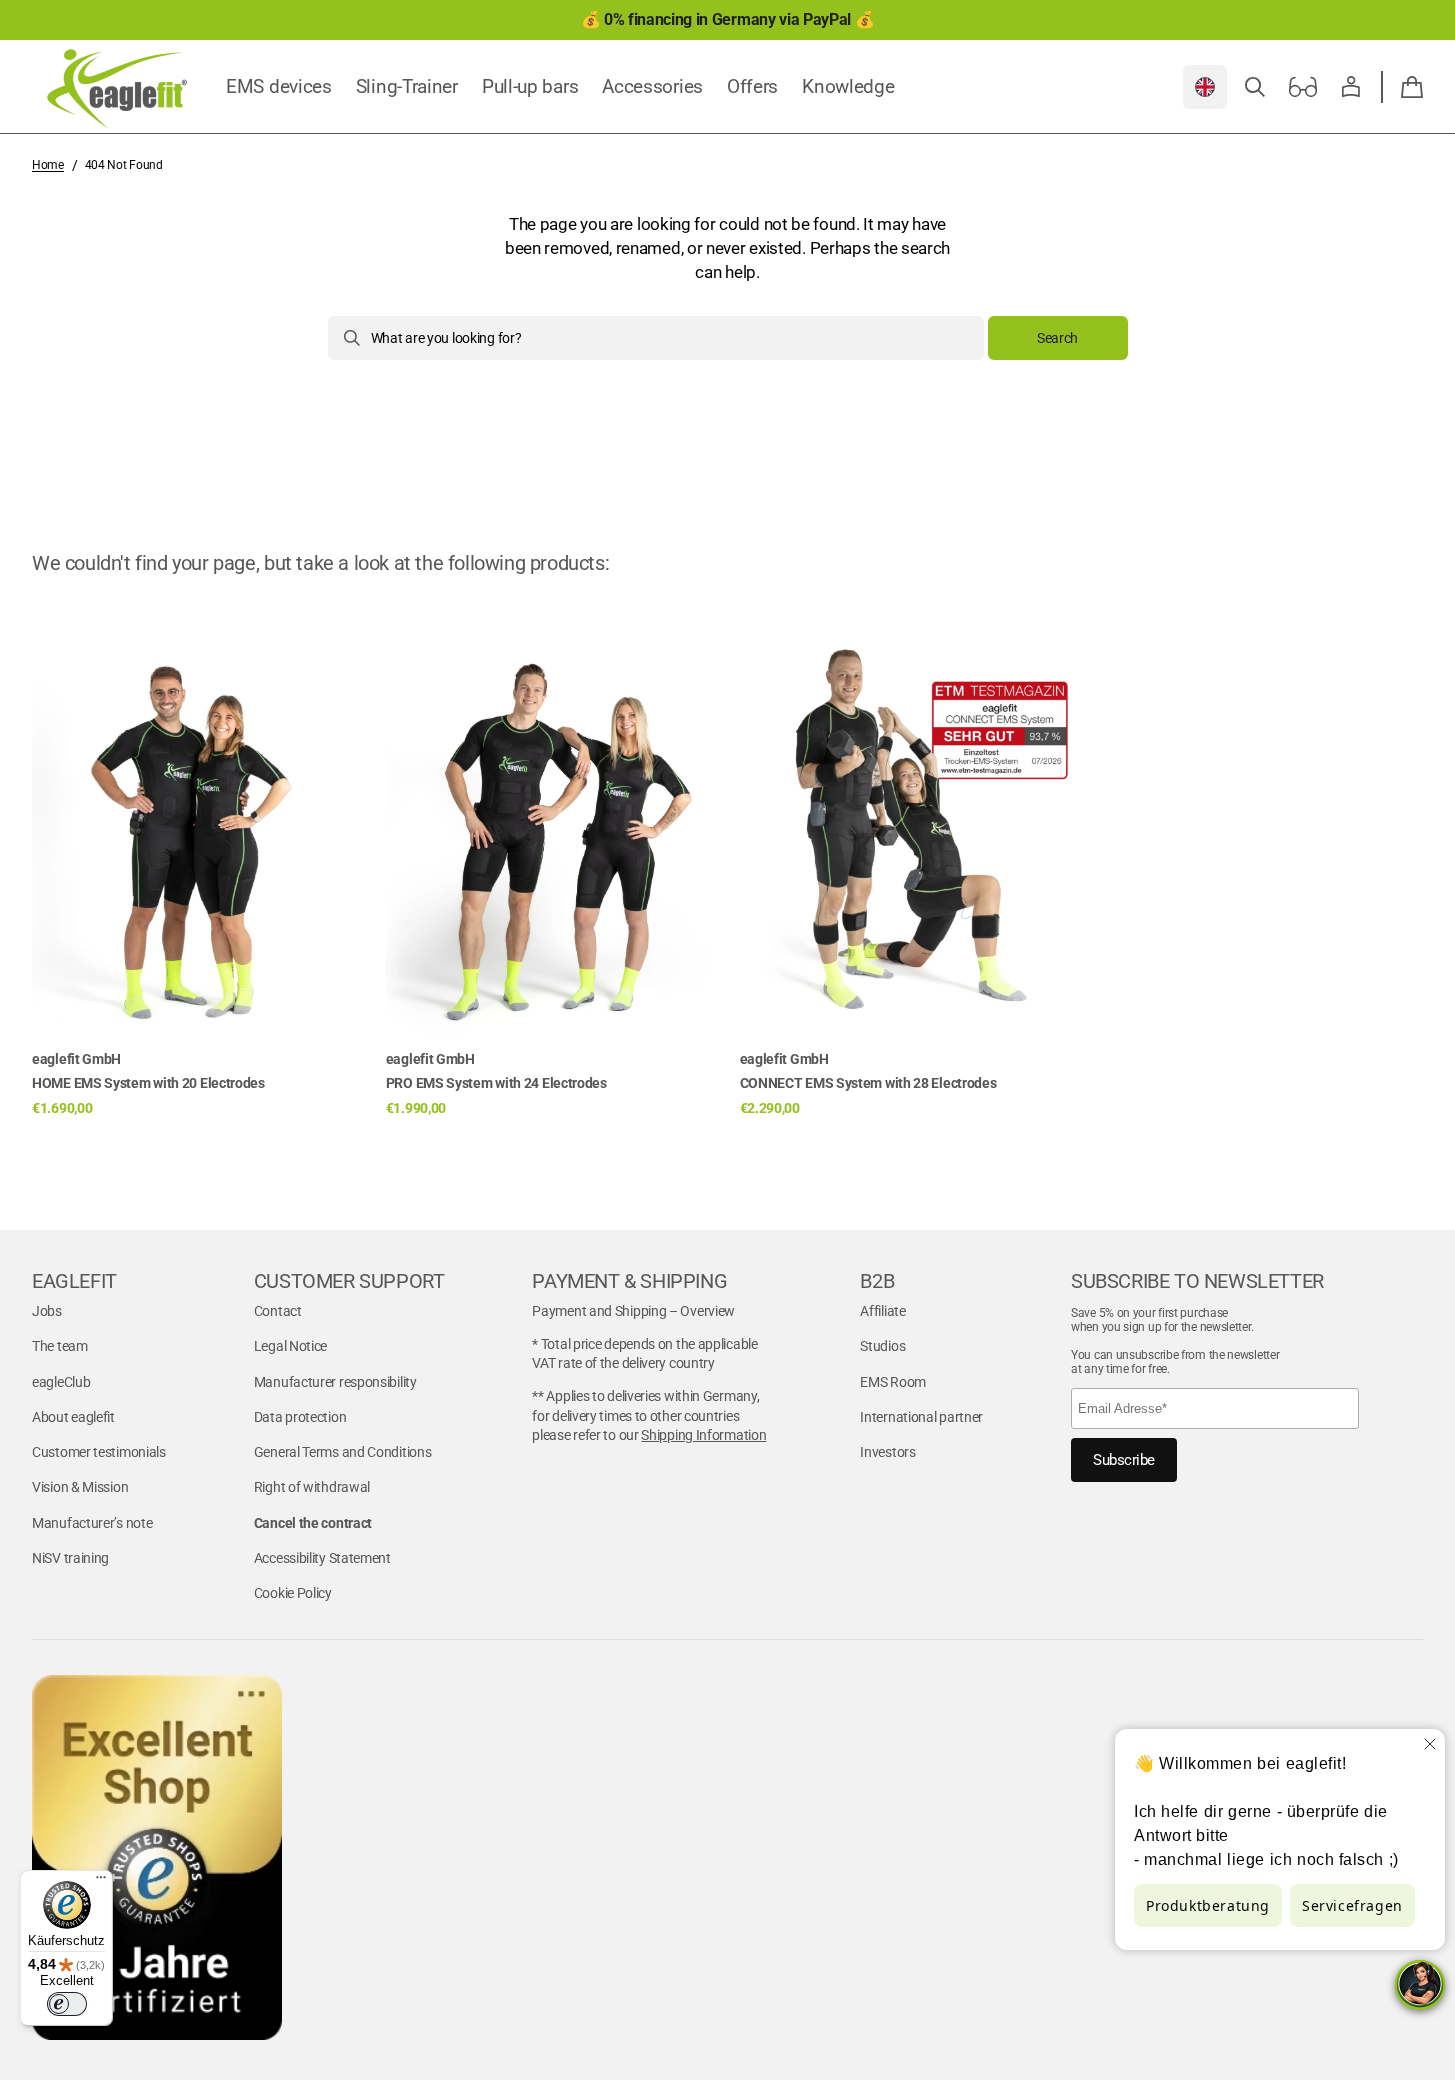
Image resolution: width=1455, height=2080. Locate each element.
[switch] (67, 2004)
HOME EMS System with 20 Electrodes (148, 1083)
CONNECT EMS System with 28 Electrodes (868, 1083)
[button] (1255, 87)
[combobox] (656, 338)
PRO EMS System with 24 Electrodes (496, 1083)
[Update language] (1205, 87)
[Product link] (197, 859)
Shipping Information (703, 1435)
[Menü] (101, 1882)
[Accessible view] (1303, 87)
